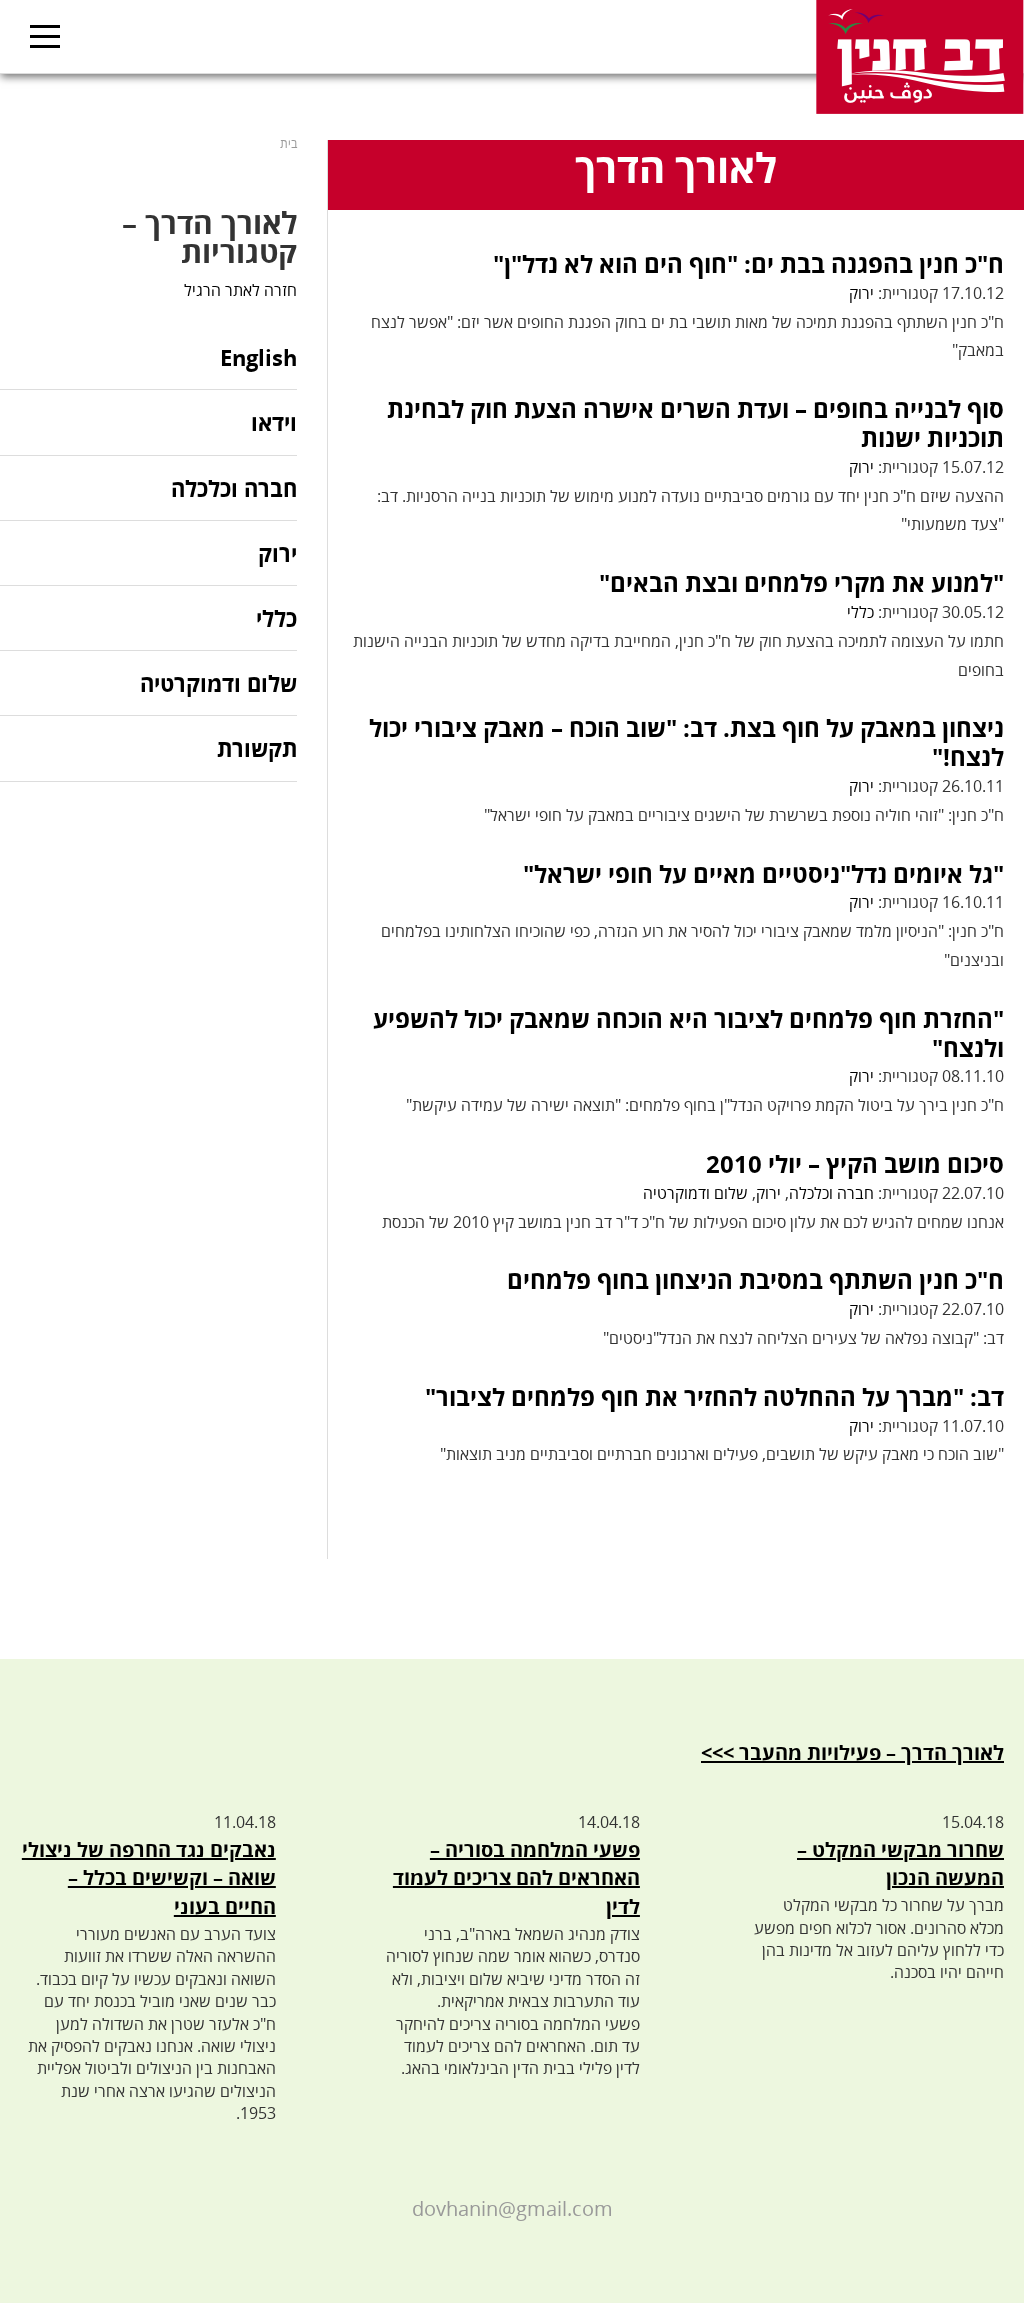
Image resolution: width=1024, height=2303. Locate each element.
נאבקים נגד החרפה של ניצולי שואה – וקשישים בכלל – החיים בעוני (149, 1878)
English (258, 358)
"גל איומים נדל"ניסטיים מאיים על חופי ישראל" (763, 873)
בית (288, 143)
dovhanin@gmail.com (512, 2208)
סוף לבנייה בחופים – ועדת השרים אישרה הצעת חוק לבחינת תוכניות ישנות (695, 423)
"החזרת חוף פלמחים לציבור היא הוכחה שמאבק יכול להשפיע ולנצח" (688, 1033)
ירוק (861, 293)
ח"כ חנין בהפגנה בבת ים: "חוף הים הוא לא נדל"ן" (748, 263)
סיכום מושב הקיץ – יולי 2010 (855, 1163)
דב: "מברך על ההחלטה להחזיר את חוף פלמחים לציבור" (714, 1396)
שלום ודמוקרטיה (695, 1193)
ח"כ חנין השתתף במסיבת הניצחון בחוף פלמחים (755, 1279)
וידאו (274, 422)
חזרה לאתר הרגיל (240, 290)
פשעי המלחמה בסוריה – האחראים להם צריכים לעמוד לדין (516, 1878)
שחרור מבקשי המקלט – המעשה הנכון (900, 1864)
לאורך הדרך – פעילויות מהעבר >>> (852, 1752)
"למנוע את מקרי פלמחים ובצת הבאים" (801, 582)
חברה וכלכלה (831, 1193)
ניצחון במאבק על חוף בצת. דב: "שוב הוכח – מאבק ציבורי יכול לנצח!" (686, 742)
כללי (860, 612)
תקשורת (257, 748)
